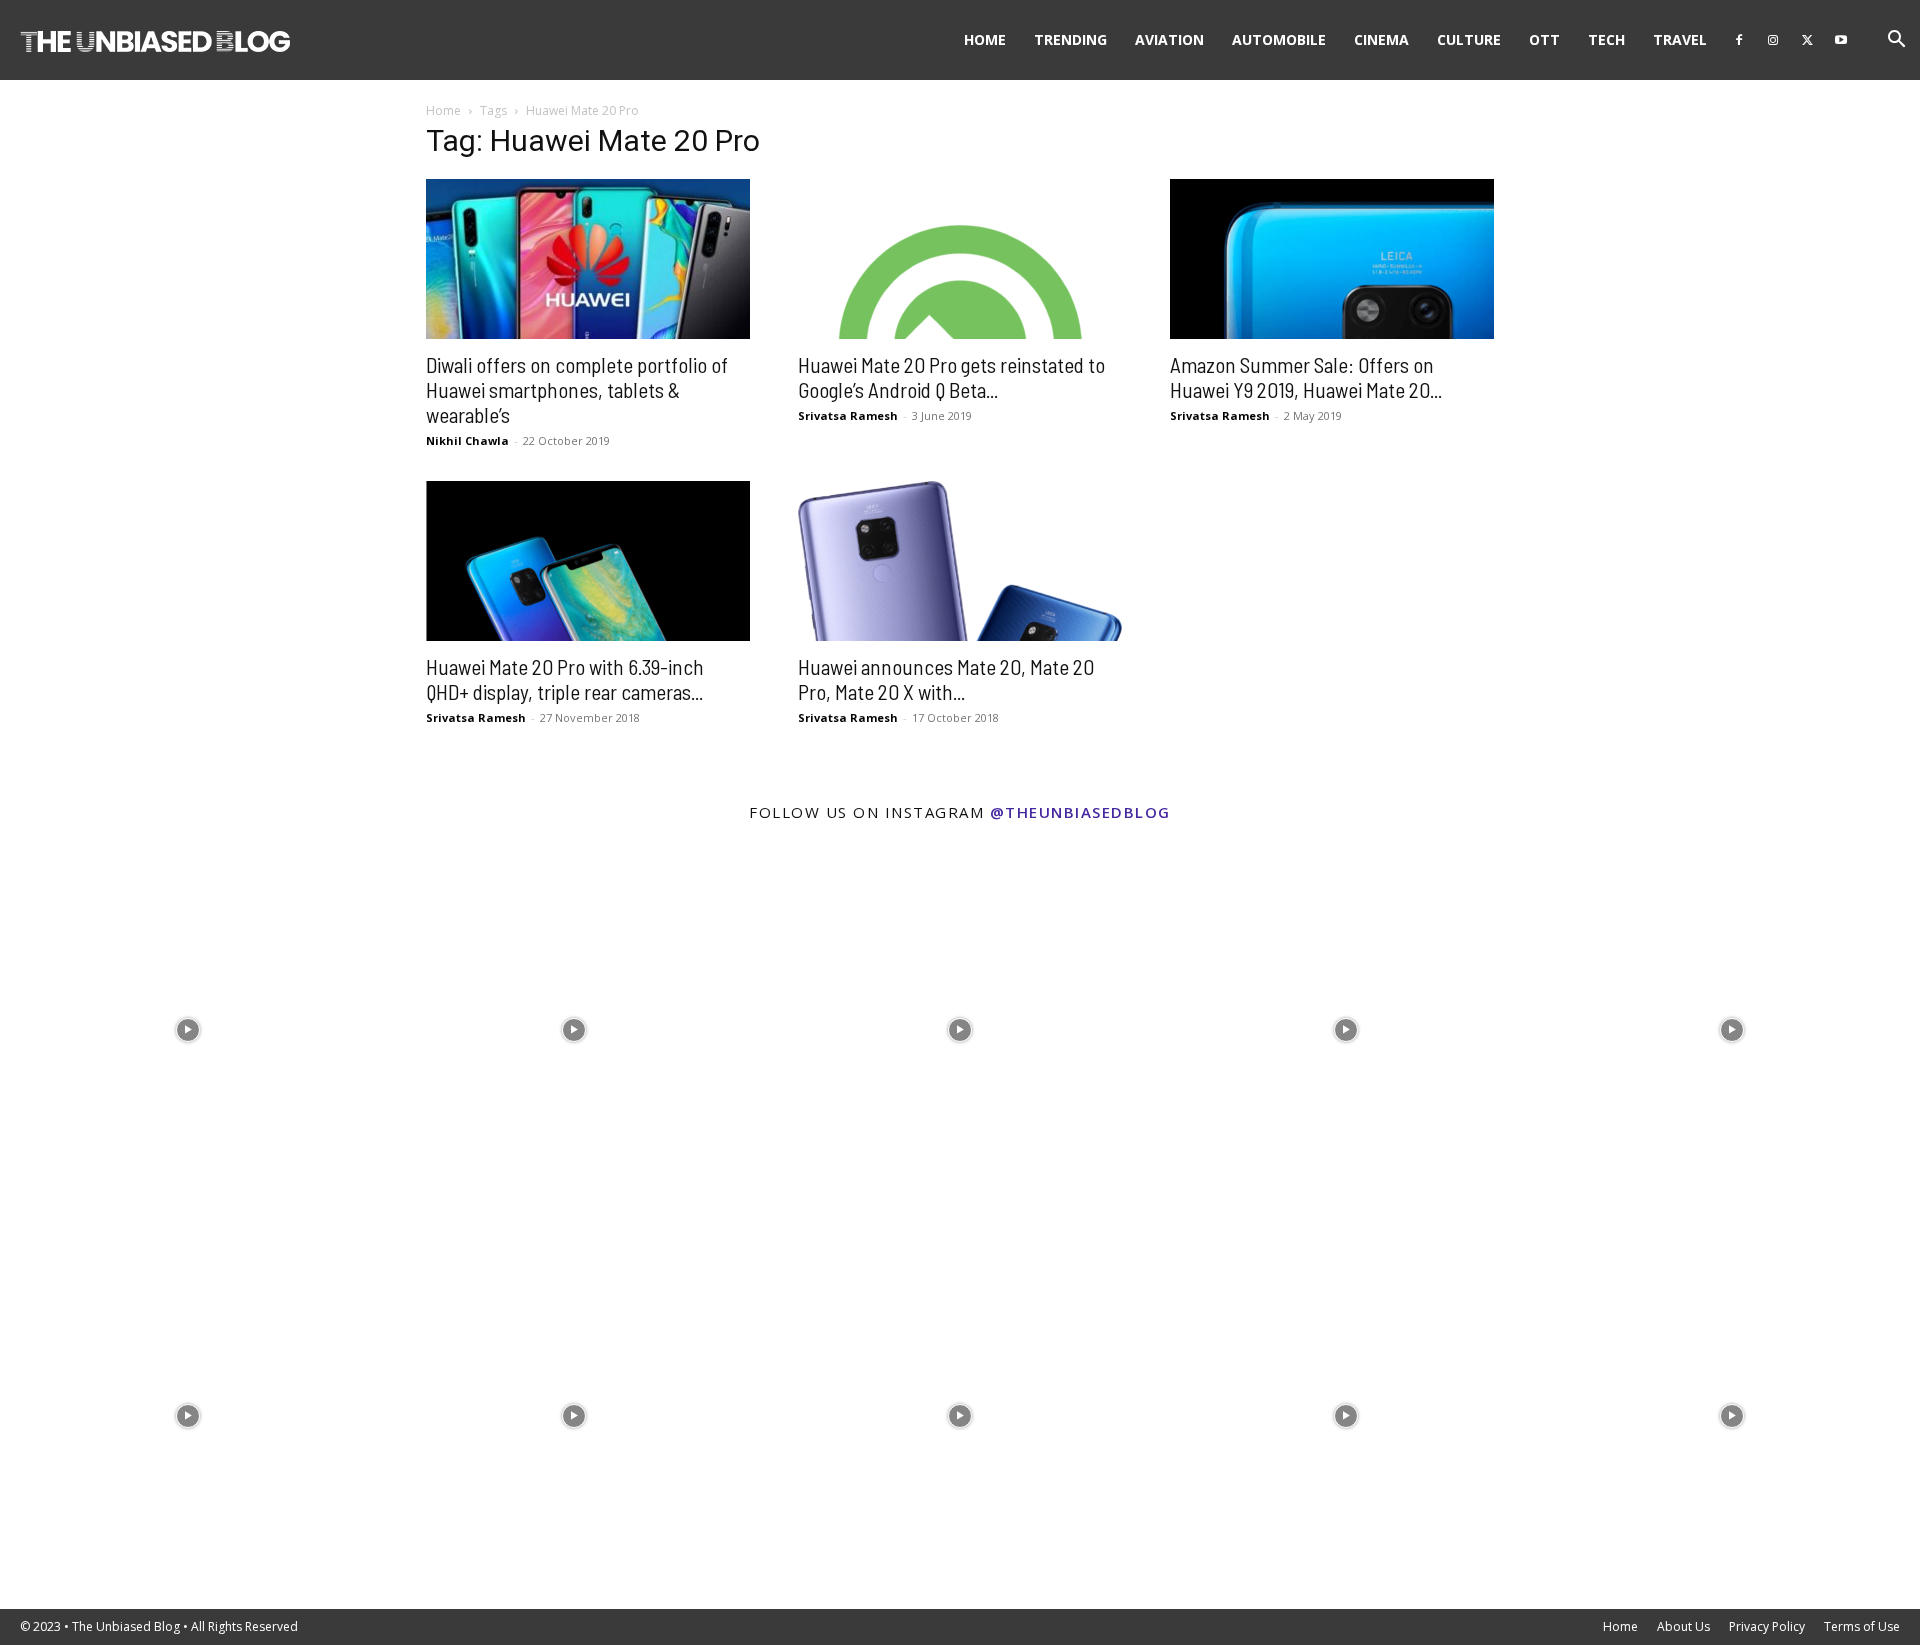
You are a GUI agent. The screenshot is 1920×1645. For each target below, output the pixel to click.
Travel (1680, 39)
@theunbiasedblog (1080, 812)
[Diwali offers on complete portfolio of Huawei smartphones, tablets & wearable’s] (588, 259)
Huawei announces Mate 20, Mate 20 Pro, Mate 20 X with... (946, 679)
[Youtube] (1841, 40)
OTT (1544, 39)
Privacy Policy (1767, 1626)
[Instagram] (1773, 40)
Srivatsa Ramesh (848, 415)
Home (985, 39)
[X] (1807, 40)
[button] (1896, 41)
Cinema (1381, 39)
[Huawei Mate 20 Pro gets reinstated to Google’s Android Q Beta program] (960, 259)
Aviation (1169, 39)
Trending (1070, 39)
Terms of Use (1862, 1626)
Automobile (1279, 39)
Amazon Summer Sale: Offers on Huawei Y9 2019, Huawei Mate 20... (1306, 377)
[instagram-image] (188, 1025)
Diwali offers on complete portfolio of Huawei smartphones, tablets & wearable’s (577, 389)
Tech (1606, 39)
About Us (1683, 1626)
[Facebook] (1739, 40)
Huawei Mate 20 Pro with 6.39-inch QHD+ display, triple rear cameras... (565, 679)
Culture (1469, 39)
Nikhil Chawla (467, 440)
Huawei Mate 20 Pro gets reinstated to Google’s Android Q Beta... (951, 377)
